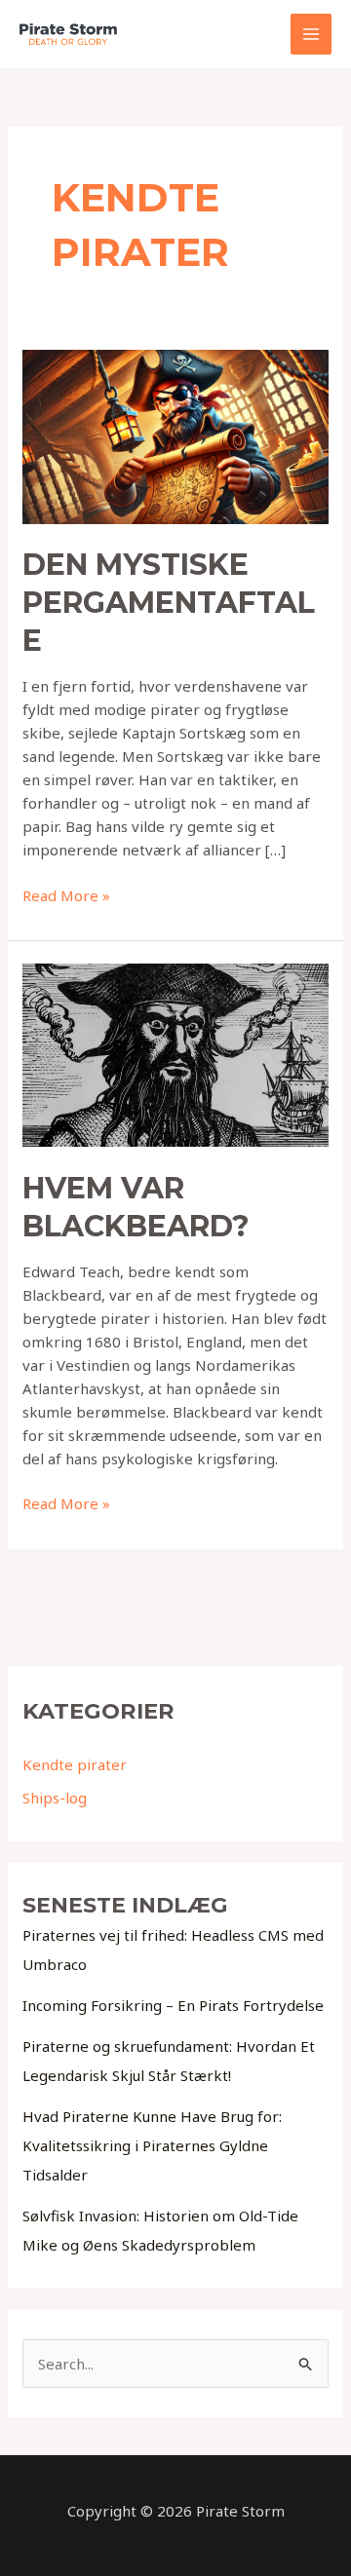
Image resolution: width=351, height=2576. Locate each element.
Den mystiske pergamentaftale (169, 603)
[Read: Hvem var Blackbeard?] (175, 1053)
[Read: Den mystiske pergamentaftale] (175, 435)
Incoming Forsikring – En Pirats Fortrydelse (173, 2005)
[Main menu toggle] (312, 35)
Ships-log (55, 1798)
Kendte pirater (75, 1764)
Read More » (66, 896)
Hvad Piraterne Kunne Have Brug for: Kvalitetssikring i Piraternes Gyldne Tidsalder (152, 2145)
